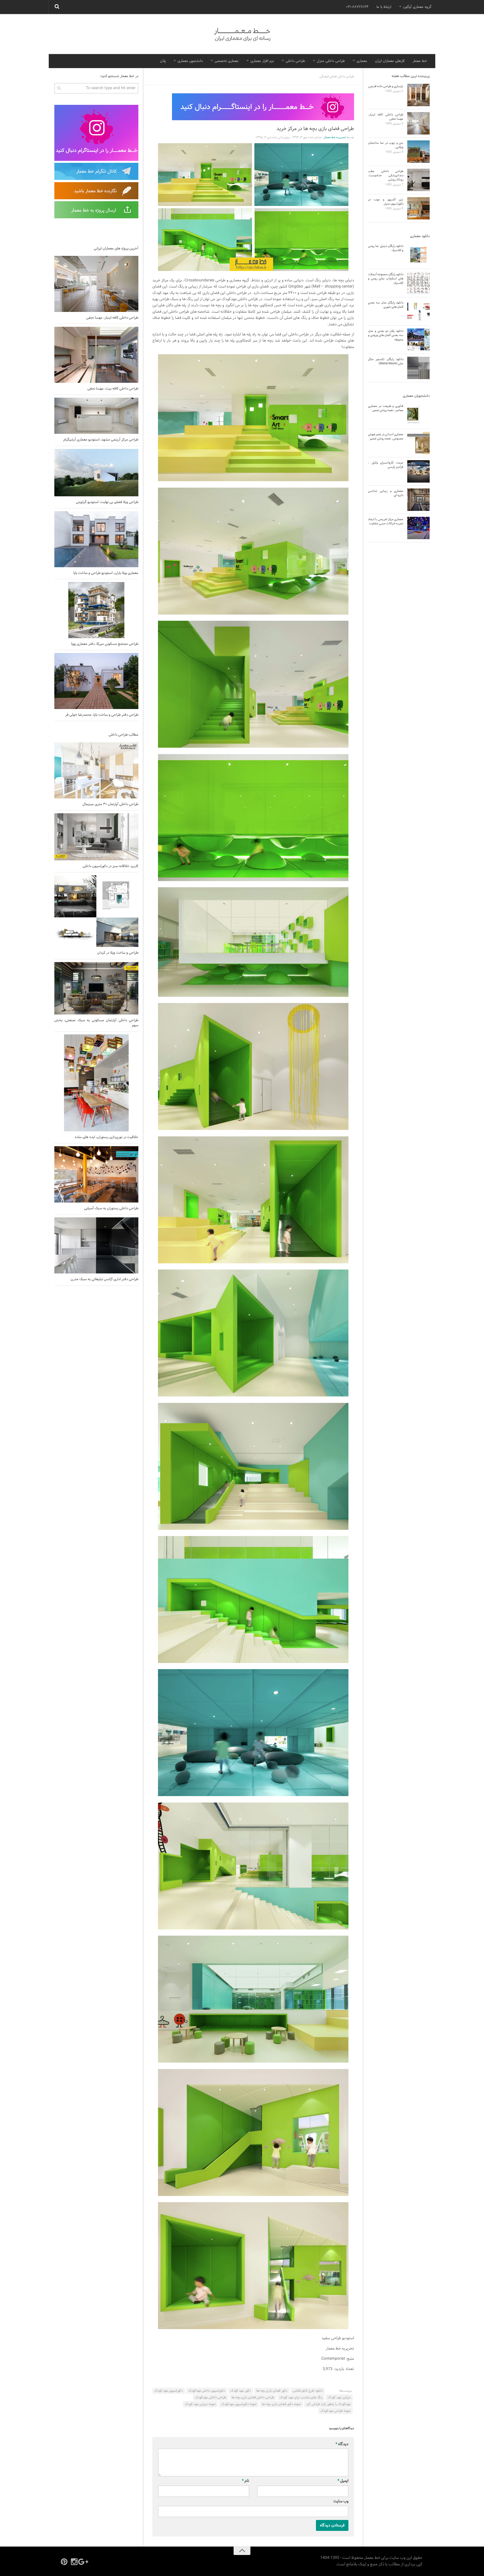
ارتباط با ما (384, 7)
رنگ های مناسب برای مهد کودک (301, 2397)
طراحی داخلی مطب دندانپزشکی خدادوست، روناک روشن (386, 176)
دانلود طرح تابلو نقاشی (308, 2391)
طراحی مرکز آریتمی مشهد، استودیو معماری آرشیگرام (101, 440)
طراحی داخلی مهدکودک (211, 2397)
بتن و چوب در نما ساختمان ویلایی (386, 145)
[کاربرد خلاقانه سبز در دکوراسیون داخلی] (96, 837)
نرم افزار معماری (262, 61)
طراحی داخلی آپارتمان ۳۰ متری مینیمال (110, 804)
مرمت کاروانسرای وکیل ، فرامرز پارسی (386, 465)
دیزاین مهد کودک (339, 2397)
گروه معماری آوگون (417, 7)
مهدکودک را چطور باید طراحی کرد (328, 2404)
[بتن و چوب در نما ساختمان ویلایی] (418, 152)
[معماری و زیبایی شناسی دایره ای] (418, 500)
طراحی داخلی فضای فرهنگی (337, 77)
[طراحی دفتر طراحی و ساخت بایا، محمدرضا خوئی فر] (96, 681)
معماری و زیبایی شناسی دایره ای (386, 493)
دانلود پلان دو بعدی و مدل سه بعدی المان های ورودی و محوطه (386, 335)
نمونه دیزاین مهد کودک (200, 2404)
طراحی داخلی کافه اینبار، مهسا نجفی (112, 318)
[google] (84, 2562)
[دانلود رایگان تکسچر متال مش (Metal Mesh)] (418, 368)
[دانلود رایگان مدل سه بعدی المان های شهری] (418, 311)
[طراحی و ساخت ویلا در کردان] (96, 911)
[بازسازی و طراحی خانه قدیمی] (418, 95)
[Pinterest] (64, 2562)
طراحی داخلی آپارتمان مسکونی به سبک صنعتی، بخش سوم (96, 1023)
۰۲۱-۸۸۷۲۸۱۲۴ (357, 7)
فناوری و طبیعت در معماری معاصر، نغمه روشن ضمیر (386, 408)
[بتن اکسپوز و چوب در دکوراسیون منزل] (418, 208)
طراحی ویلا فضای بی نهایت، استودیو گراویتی (107, 502)
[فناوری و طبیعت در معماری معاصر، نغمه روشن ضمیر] (418, 415)
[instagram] (74, 2562)
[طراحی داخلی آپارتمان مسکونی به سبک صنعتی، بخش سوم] (96, 988)
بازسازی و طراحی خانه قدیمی (386, 86)
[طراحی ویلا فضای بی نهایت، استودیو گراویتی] (96, 473)
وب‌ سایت (341, 2501)
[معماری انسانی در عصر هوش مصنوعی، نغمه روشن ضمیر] (418, 443)
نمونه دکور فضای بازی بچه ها (281, 2404)
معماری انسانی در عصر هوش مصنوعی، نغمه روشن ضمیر (386, 436)
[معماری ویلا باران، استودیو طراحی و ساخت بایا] (96, 539)
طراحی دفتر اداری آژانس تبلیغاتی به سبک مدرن (104, 1279)
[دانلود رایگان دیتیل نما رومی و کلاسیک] (418, 255)
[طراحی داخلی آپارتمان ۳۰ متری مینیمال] (96, 770)
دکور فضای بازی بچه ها (272, 2391)
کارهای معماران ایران (390, 61)
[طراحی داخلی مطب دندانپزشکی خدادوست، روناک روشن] (418, 180)
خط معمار (420, 61)
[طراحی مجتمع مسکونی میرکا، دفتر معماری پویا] (96, 610)
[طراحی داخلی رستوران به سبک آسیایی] (96, 1174)
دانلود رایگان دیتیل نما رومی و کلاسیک (386, 248)
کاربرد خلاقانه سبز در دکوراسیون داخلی (110, 866)
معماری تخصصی (227, 61)
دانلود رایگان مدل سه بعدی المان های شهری (386, 305)
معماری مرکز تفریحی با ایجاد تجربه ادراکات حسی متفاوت (386, 521)
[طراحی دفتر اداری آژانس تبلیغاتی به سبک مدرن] (96, 1245)
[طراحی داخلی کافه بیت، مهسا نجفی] (96, 355)
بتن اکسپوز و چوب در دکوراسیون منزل (386, 202)
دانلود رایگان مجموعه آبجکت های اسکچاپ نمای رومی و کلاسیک (386, 279)
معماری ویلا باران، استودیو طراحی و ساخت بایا (106, 573)
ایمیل (343, 2481)
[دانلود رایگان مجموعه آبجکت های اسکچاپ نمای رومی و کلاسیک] (418, 283)
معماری (362, 61)
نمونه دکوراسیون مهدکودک (239, 2404)
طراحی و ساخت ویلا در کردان (118, 953)
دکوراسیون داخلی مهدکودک (207, 2391)
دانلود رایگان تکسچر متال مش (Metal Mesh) (386, 361)
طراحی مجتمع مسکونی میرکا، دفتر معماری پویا (105, 644)
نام (246, 2481)
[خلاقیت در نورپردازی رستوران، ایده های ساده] (96, 1083)
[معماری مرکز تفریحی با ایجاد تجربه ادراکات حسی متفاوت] (418, 528)
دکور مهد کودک (241, 2391)
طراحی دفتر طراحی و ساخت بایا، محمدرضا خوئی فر (102, 715)
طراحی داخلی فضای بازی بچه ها (253, 2397)
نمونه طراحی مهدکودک (336, 2411)
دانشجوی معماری (190, 61)
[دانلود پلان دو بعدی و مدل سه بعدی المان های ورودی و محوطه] (418, 340)
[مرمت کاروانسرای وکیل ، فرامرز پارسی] (418, 471)
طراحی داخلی (295, 61)
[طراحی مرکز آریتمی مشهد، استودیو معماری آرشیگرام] (96, 416)
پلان (163, 61)
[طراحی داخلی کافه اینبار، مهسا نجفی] (96, 284)
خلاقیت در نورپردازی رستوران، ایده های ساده (107, 1137)
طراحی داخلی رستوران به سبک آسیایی (111, 1208)
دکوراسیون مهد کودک (169, 2391)
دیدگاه (342, 2444)
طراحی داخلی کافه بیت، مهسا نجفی (113, 389)
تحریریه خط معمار (335, 137)
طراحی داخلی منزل (331, 61)
